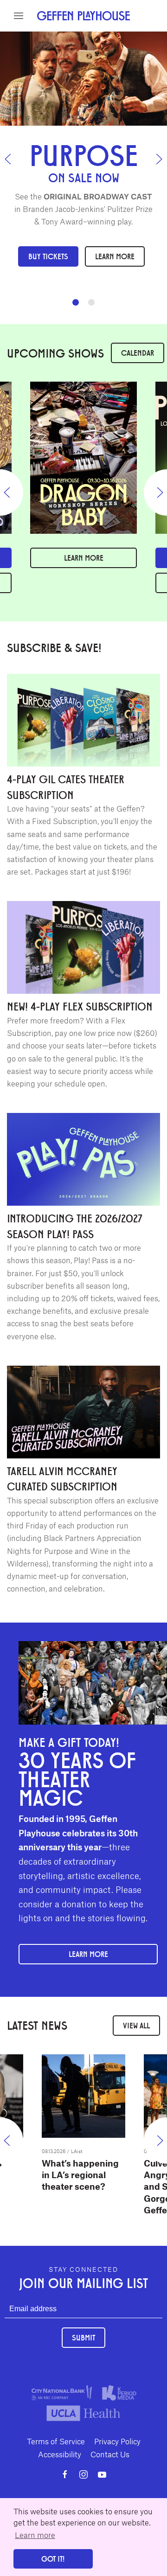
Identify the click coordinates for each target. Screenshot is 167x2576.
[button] (19, 16)
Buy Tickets (48, 256)
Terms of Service (56, 2441)
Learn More (115, 256)
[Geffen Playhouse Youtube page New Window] (102, 2474)
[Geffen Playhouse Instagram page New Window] (83, 2474)
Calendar (138, 353)
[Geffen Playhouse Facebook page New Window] (65, 2474)
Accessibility (60, 2454)
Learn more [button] (35, 2535)
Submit (83, 2337)
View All (136, 2025)
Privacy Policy (117, 2441)
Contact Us (110, 2454)
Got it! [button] (53, 2559)
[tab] (76, 302)
